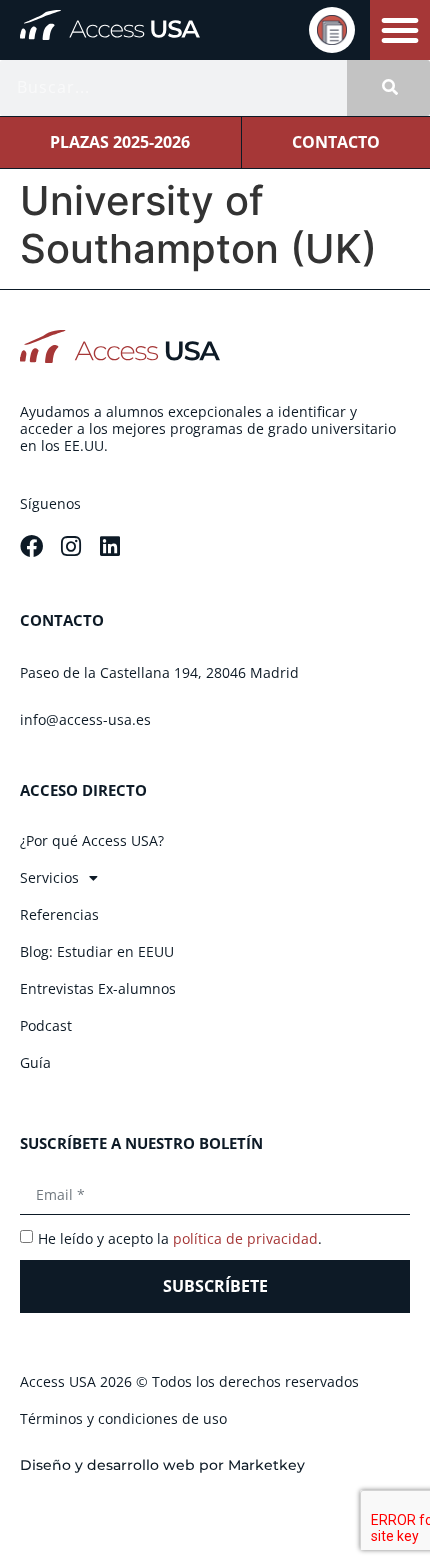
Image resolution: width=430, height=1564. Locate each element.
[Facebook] (31, 546)
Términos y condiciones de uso (123, 1418)
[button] (400, 30)
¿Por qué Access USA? (92, 840)
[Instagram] (70, 546)
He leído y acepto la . (180, 1238)
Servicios (49, 877)
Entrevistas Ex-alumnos (98, 988)
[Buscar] (388, 88)
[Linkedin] (109, 546)
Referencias (59, 914)
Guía (35, 1062)
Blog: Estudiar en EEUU (97, 951)
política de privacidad (245, 1238)
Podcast (46, 1025)
